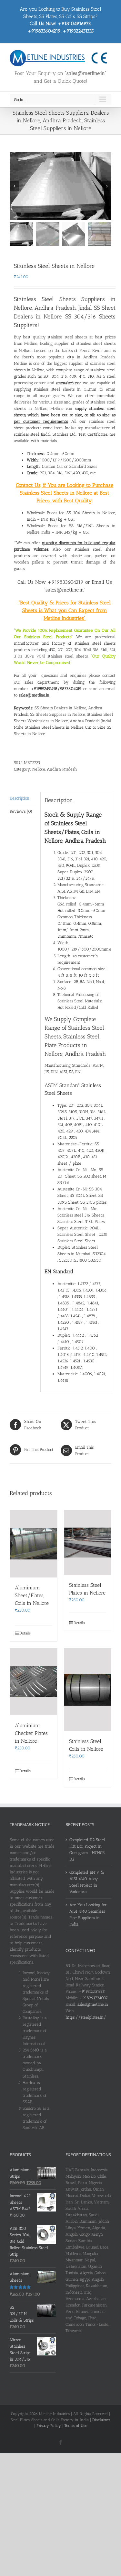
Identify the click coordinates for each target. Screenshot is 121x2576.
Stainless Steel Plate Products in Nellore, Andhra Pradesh (75, 1045)
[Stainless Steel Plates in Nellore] (88, 1543)
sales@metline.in (93, 2004)
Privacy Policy (49, 2426)
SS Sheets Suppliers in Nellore (58, 714)
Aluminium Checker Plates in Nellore (31, 1733)
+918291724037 (94, 1998)
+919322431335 (91, 1991)
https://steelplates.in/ (86, 2017)
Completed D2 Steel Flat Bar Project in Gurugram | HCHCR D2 (87, 1849)
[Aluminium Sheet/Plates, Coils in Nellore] (34, 1544)
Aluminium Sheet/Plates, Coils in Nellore (32, 1595)
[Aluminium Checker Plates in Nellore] (34, 1682)
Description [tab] (20, 798)
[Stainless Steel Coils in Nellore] (88, 1690)
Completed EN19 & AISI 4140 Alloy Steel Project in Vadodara (87, 1882)
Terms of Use (76, 2426)
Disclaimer (101, 2420)
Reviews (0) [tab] (21, 811)
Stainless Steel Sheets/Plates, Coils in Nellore (72, 832)
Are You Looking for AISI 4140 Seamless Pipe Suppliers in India (88, 1914)
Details (25, 1633)
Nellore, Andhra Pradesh (55, 769)
